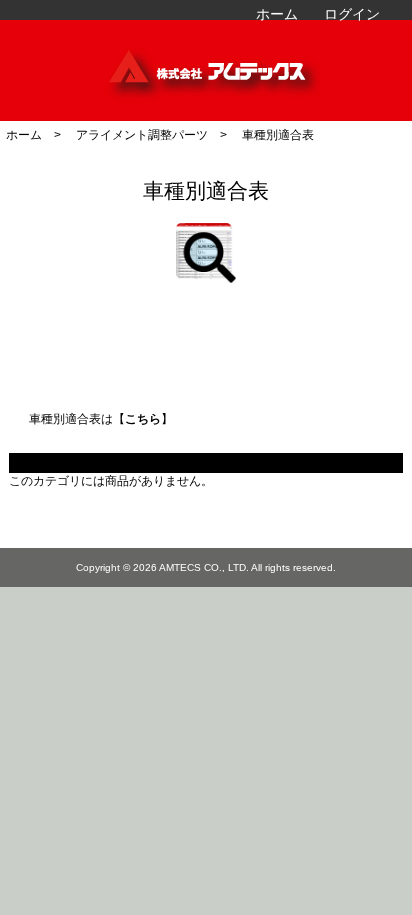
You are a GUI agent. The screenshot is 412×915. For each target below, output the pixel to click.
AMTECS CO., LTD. (204, 567)
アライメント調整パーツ (142, 134)
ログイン (352, 14)
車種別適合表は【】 (101, 418)
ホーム (277, 14)
